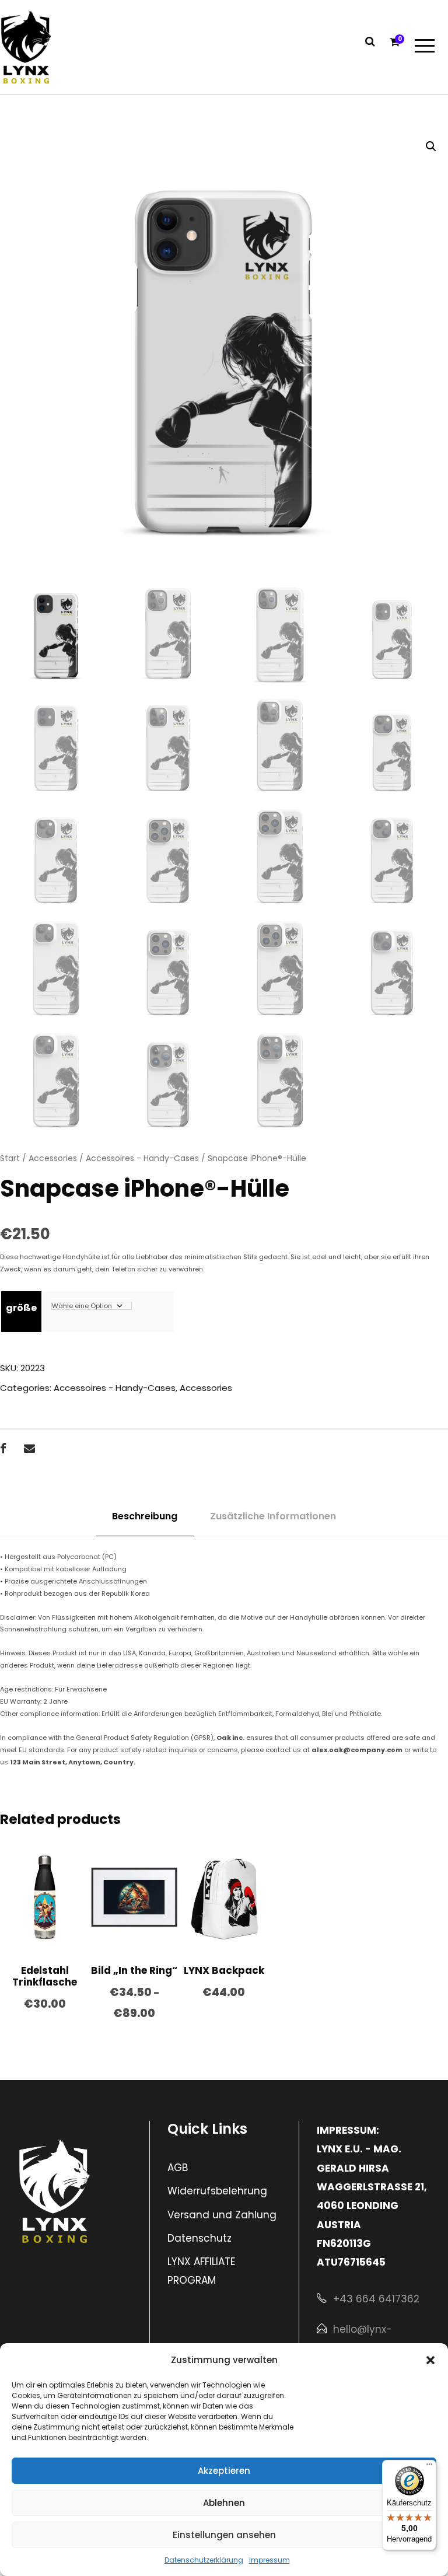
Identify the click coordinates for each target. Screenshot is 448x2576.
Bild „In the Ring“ (134, 1970)
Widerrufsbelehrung (217, 2191)
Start (10, 1158)
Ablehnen (224, 2503)
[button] (430, 2360)
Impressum (269, 2560)
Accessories (53, 1158)
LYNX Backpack (224, 1970)
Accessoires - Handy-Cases (142, 1158)
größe (21, 1308)
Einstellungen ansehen (224, 2535)
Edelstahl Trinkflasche (45, 1976)
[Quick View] (22, 1925)
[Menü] (429, 2467)
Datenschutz (199, 2238)
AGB (178, 2168)
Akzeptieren (224, 2471)
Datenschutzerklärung (204, 2560)
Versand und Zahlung (222, 2215)
